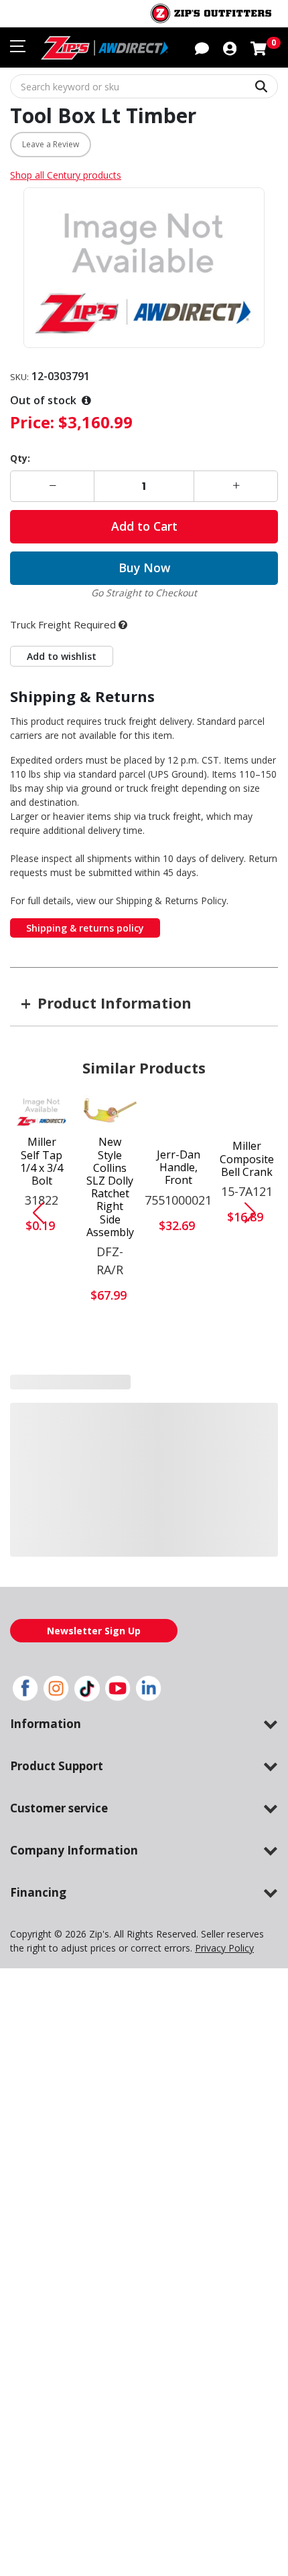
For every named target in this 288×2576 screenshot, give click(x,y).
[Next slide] (255, 1213)
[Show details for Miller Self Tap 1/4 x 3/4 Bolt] (42, 1111)
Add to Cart (144, 526)
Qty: (20, 458)
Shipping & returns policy (85, 928)
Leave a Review (51, 144)
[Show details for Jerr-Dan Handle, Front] (178, 1117)
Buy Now (144, 568)
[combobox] (144, 86)
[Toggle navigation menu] (18, 46)
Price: (32, 422)
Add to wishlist (62, 656)
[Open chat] (202, 48)
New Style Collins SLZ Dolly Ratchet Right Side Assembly (110, 1187)
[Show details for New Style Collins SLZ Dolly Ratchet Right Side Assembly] (110, 1111)
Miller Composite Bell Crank (247, 1159)
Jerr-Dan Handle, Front (178, 1168)
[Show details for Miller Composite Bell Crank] (247, 1113)
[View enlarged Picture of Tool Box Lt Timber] (144, 268)
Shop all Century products (66, 175)
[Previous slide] (33, 1213)
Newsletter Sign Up (94, 1631)
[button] (230, 48)
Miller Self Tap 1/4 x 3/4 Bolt (42, 1162)
